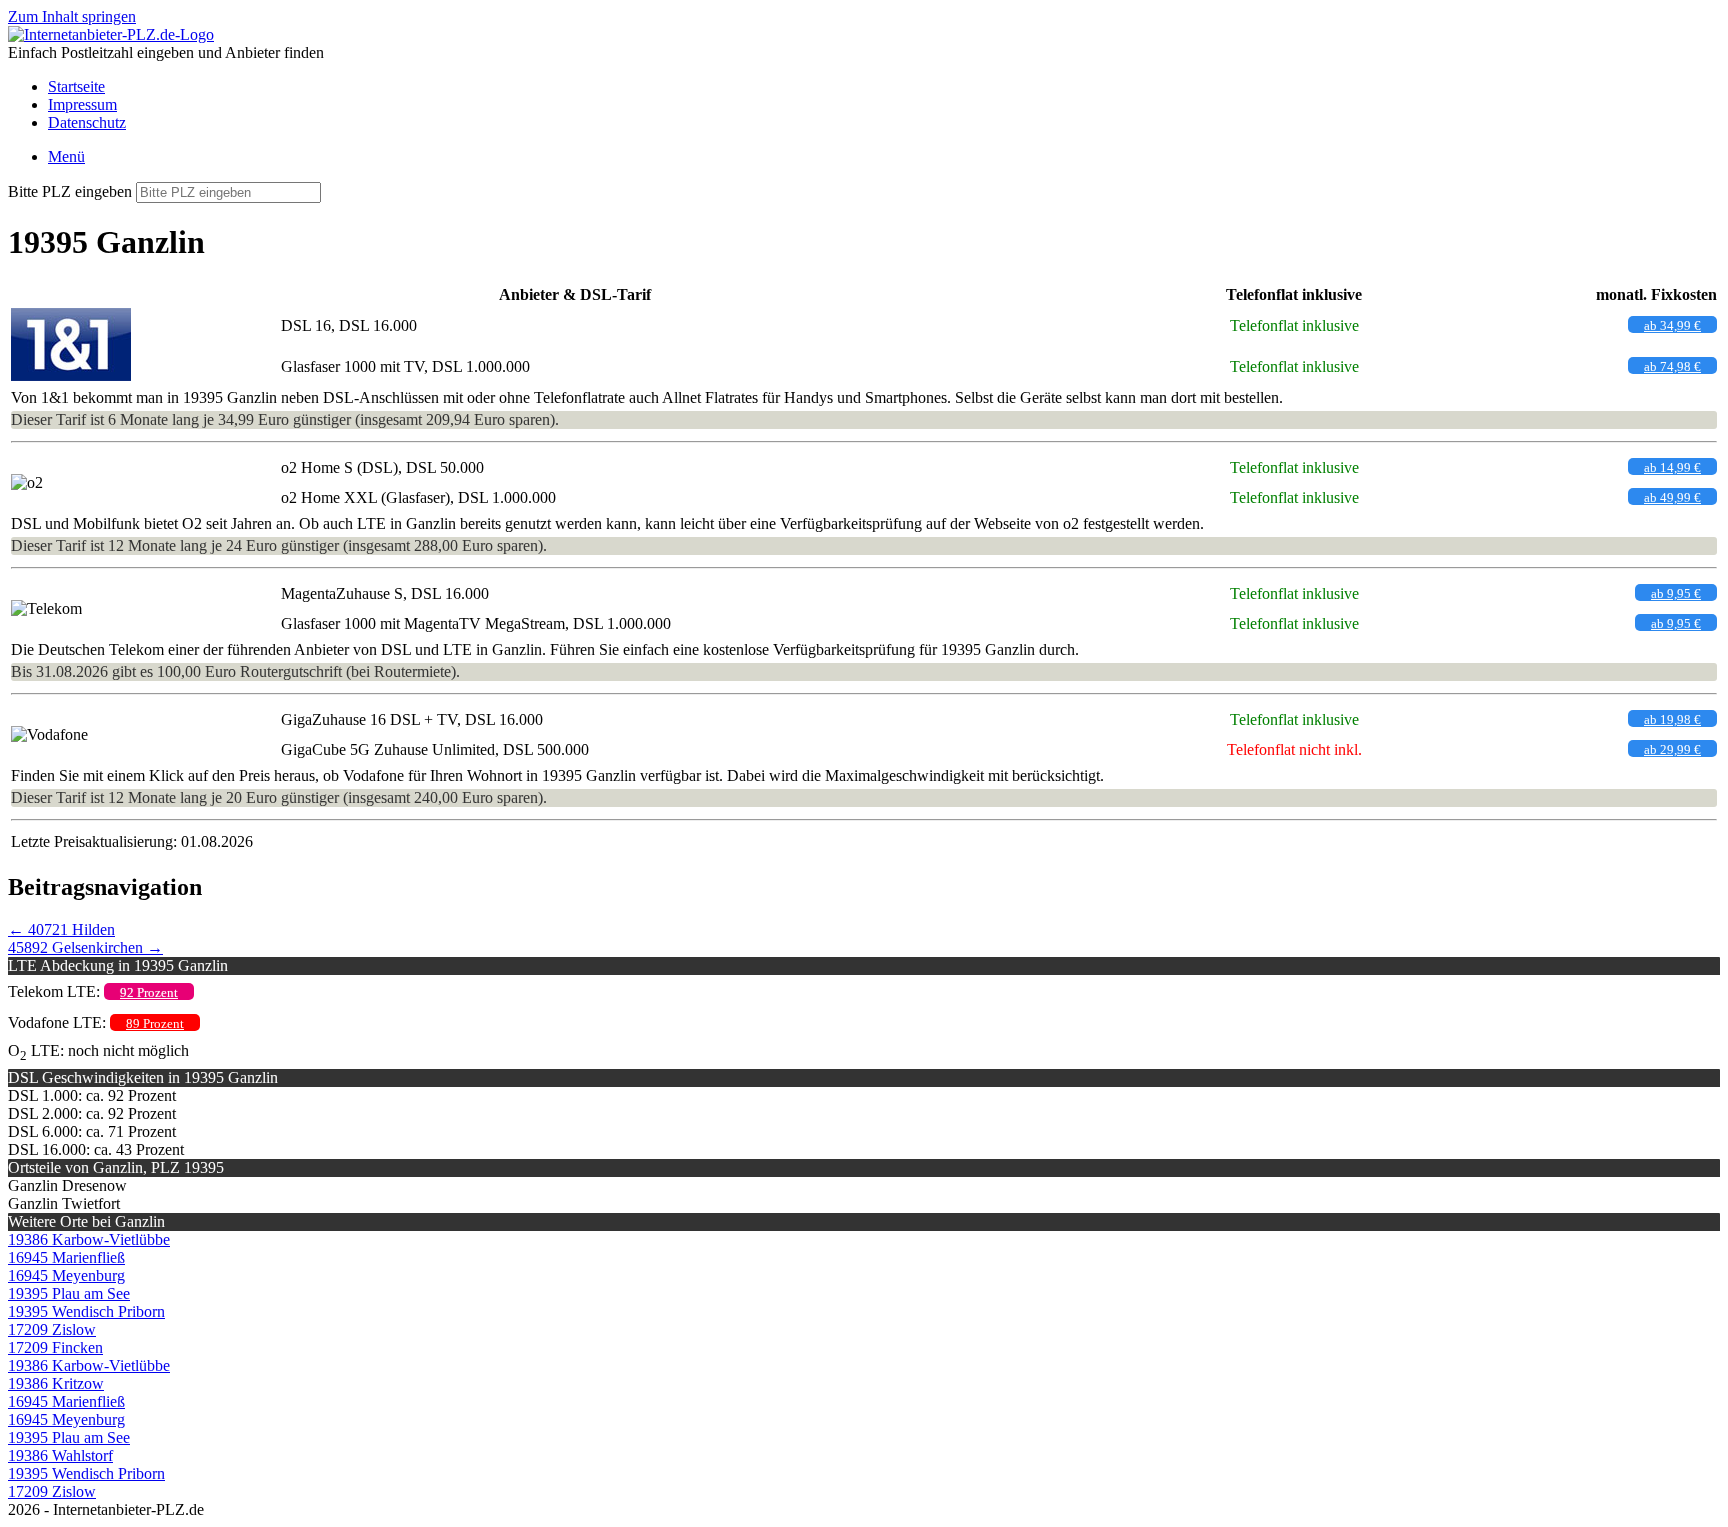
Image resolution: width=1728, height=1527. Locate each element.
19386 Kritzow (56, 1383)
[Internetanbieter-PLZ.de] (111, 34)
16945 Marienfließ (66, 1257)
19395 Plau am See (69, 1293)
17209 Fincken (55, 1347)
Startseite (76, 86)
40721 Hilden (61, 929)
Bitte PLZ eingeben (70, 191)
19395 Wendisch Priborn (86, 1311)
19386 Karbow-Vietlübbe (89, 1239)
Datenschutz (87, 122)
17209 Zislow (52, 1329)
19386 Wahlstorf (60, 1455)
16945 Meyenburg (66, 1275)
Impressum (82, 104)
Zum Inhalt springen (72, 16)
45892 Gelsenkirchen (85, 947)
